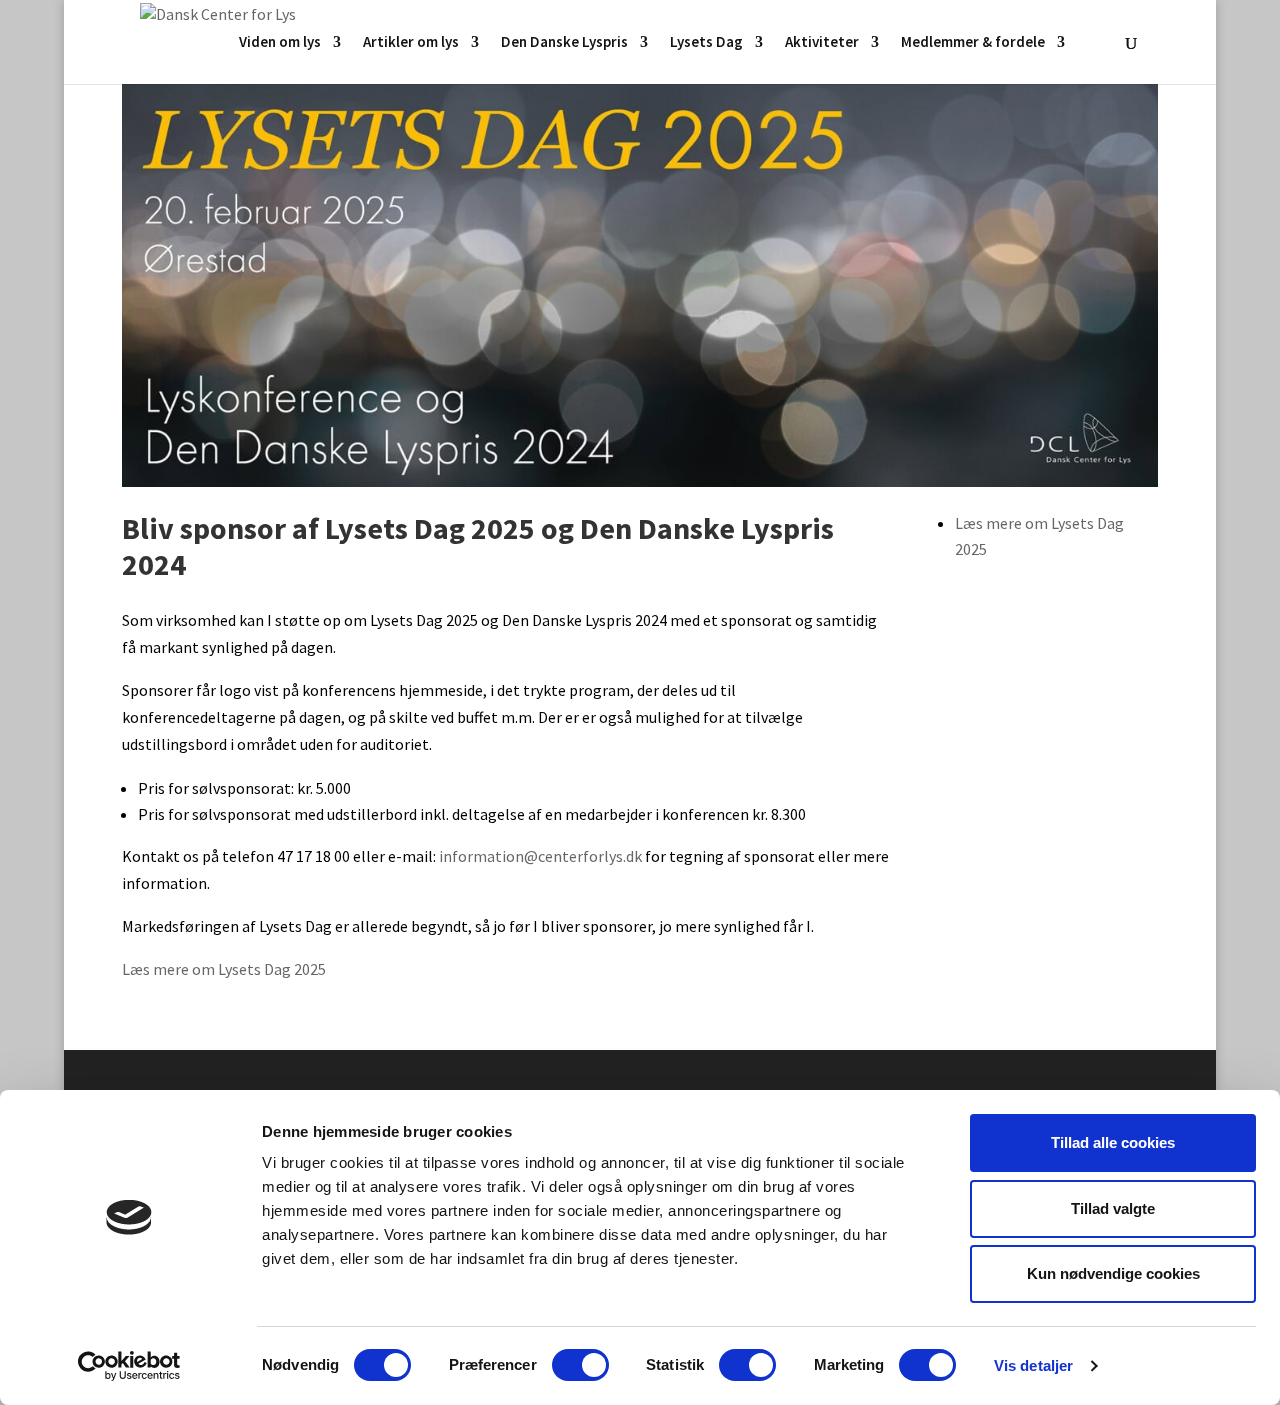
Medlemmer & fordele (973, 43)
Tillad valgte (1113, 1208)
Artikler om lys (411, 43)
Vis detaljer (1033, 1365)
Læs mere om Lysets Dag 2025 (224, 969)
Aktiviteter (822, 43)
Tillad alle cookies (1113, 1142)
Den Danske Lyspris (564, 43)
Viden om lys (280, 43)
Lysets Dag (706, 43)
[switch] (580, 1365)
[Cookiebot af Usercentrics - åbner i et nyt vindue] (129, 1366)
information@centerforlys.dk (540, 856)
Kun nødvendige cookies (1113, 1273)
